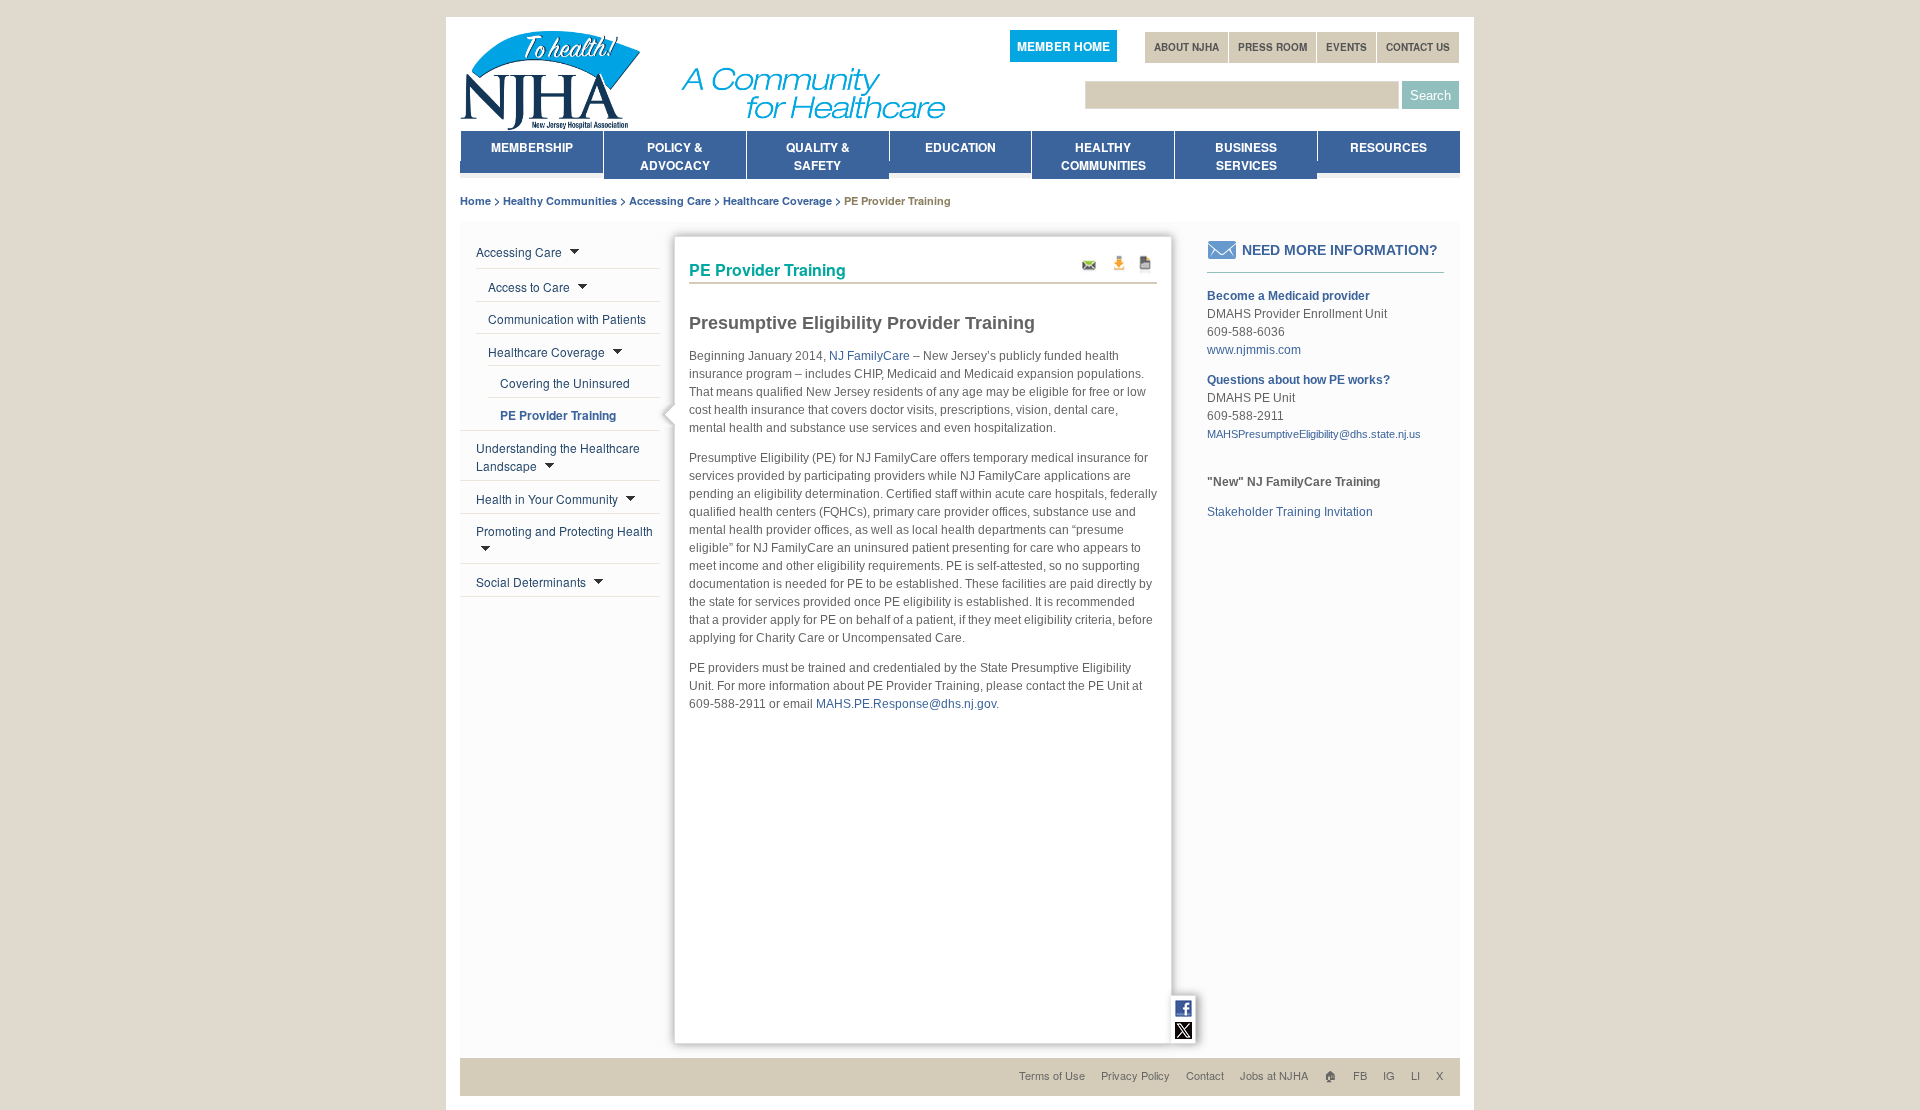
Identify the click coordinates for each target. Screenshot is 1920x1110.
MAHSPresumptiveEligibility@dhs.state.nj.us (1314, 434)
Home (475, 200)
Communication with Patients (567, 318)
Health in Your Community (548, 498)
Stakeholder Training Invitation (1290, 512)
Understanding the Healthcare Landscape (558, 456)
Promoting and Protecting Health (564, 530)
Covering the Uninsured (565, 382)
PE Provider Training (558, 415)
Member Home (1063, 46)
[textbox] (1242, 95)
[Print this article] (1118, 270)
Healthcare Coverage (777, 200)
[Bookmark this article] (1145, 270)
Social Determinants (532, 581)
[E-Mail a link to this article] (1089, 270)
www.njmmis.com (1254, 350)
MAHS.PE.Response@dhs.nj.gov (906, 704)
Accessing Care (670, 200)
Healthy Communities (560, 200)
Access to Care (530, 286)
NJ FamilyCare (869, 356)
